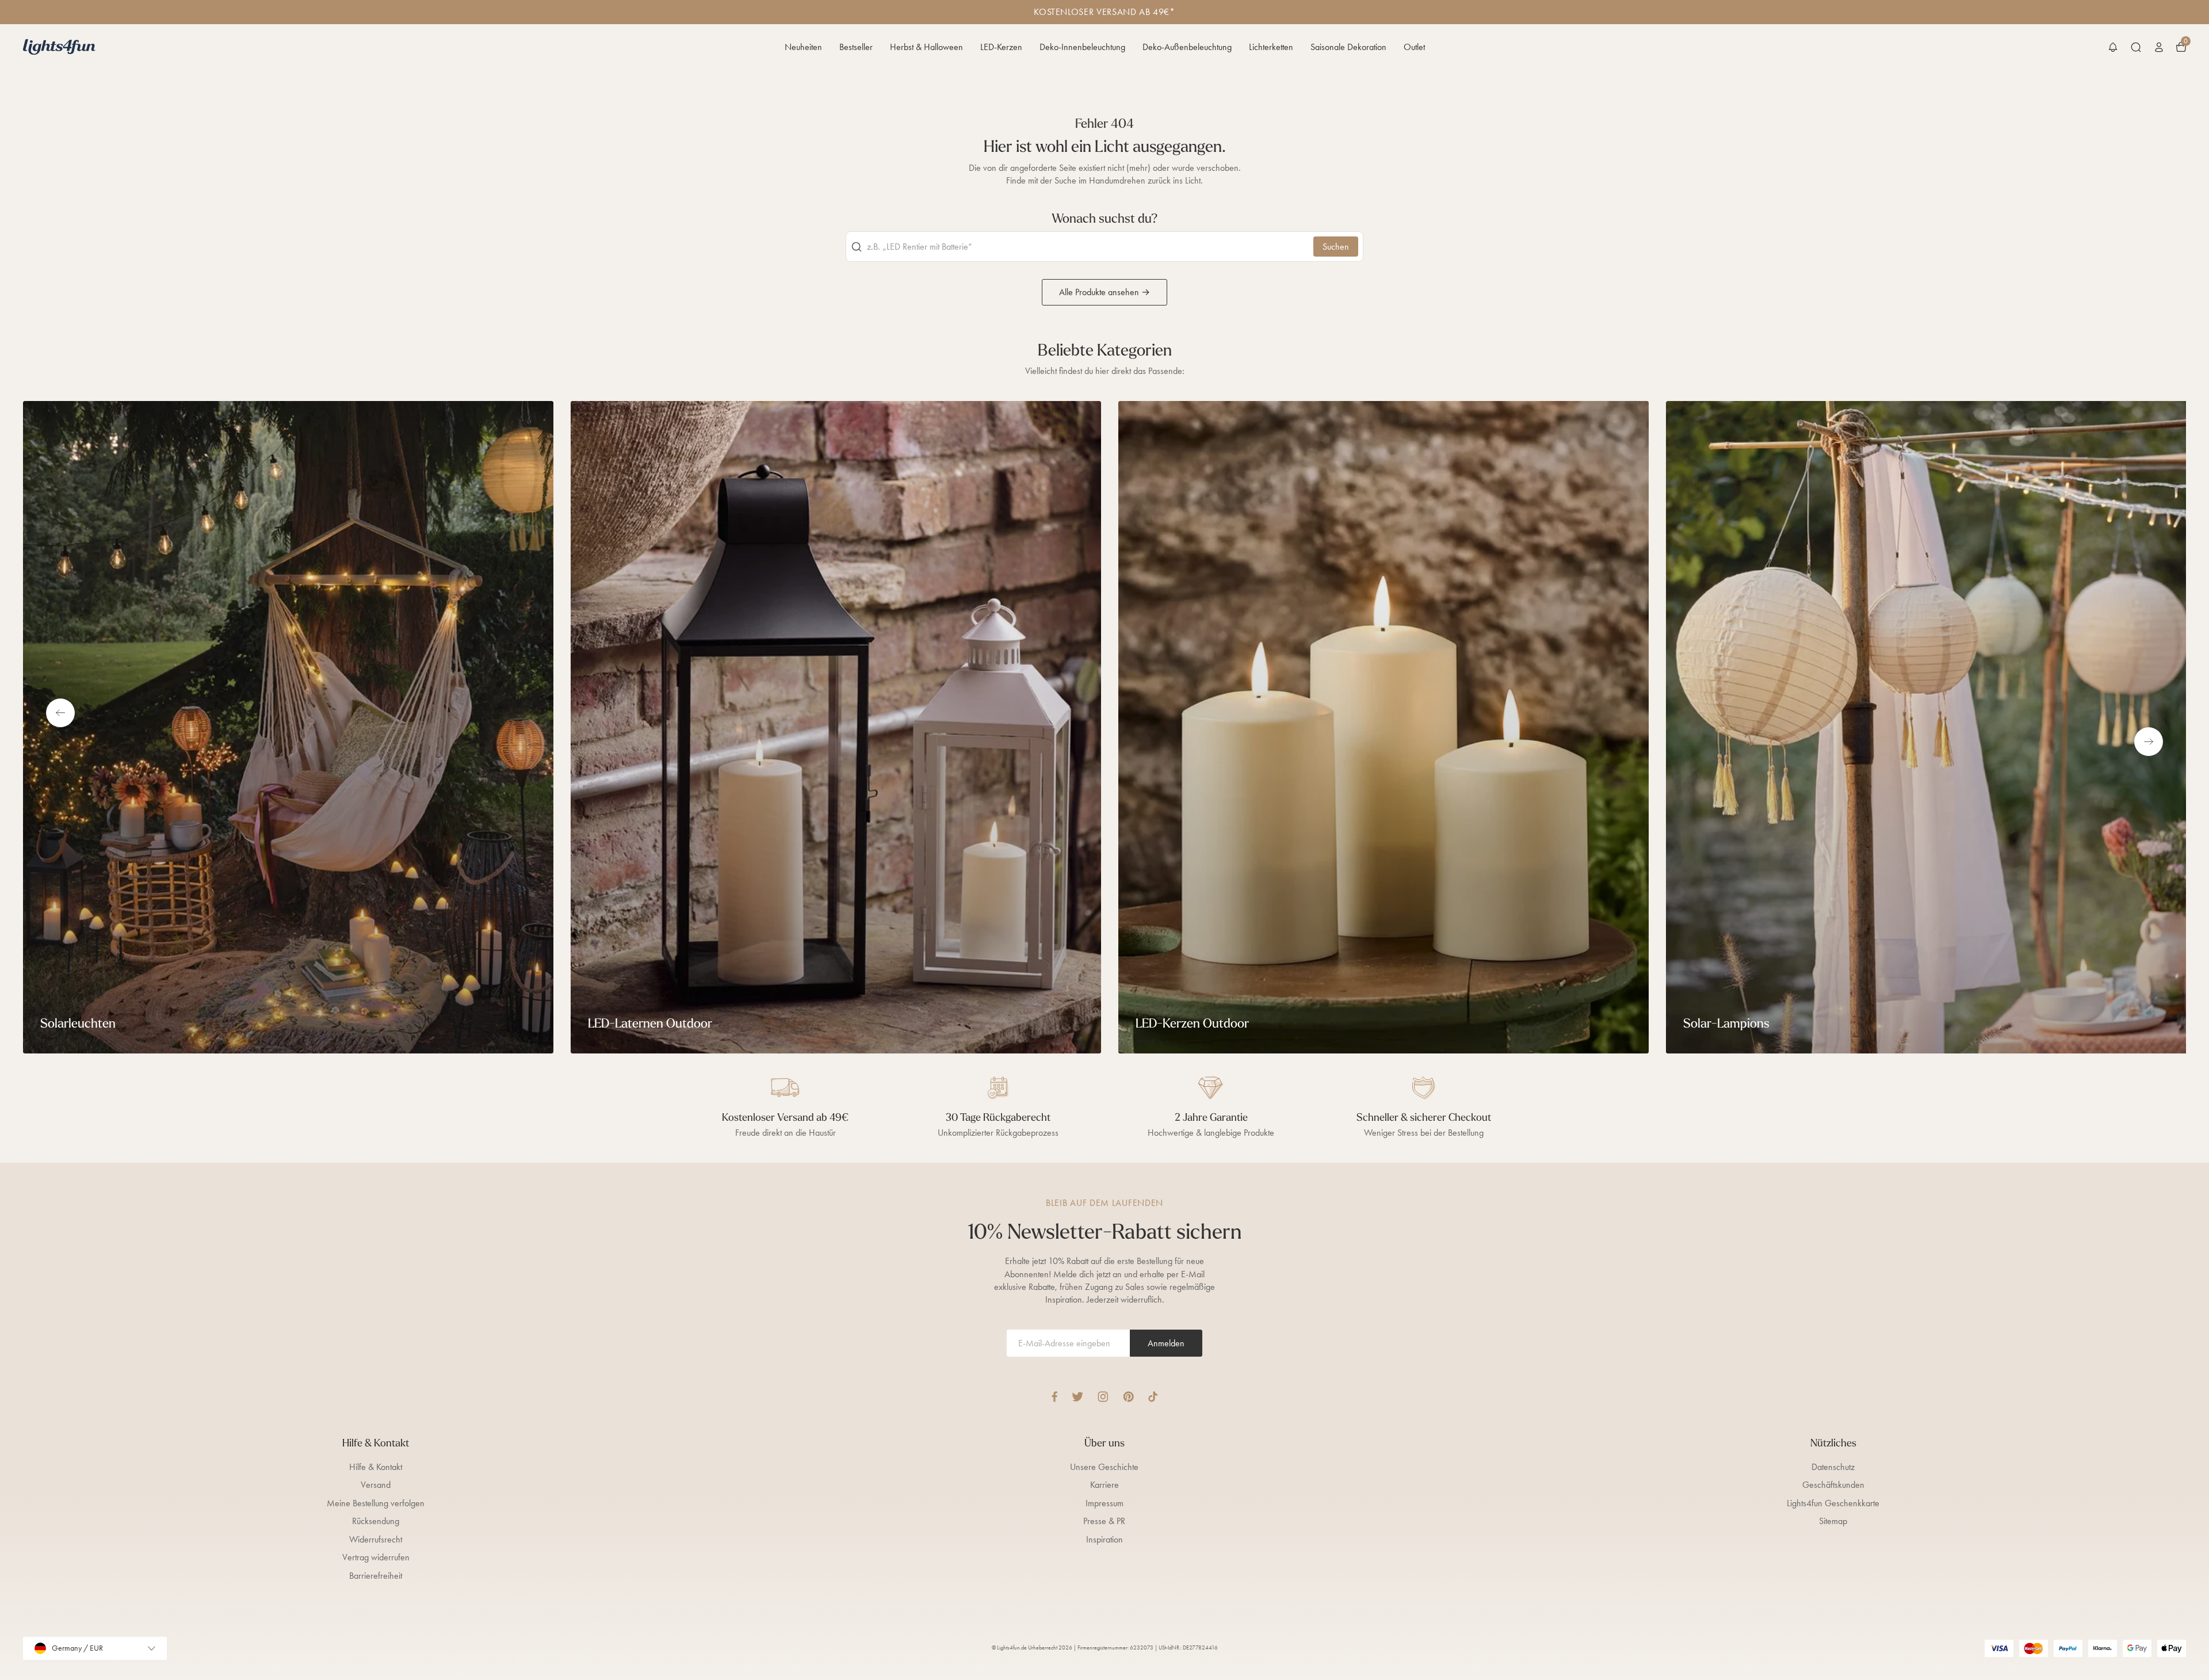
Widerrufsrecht (376, 1539)
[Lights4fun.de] (59, 47)
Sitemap (1833, 1521)
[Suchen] (2136, 47)
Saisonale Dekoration (1348, 47)
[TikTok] (1153, 1397)
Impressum (1104, 1503)
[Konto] (2159, 47)
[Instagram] (1103, 1397)
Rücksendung (376, 1521)
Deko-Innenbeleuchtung (1082, 47)
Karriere (1104, 1485)
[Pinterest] (1128, 1397)
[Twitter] (1077, 1397)
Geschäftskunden (1833, 1485)
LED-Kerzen (1001, 47)
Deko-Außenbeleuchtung (1187, 47)
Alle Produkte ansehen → (1104, 292)
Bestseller (856, 47)
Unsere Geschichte (1104, 1467)
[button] (2113, 47)
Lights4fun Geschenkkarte (1833, 1503)
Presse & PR (1104, 1521)
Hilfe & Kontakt (376, 1467)
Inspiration (1104, 1539)
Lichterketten (1271, 47)
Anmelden (1166, 1343)
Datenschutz (1833, 1467)
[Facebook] (1054, 1397)
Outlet (1414, 47)
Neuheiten (803, 47)
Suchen (1336, 247)
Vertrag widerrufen (376, 1557)
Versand (376, 1485)
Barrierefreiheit (376, 1576)
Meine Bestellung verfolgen (376, 1503)
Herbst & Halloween (926, 47)
